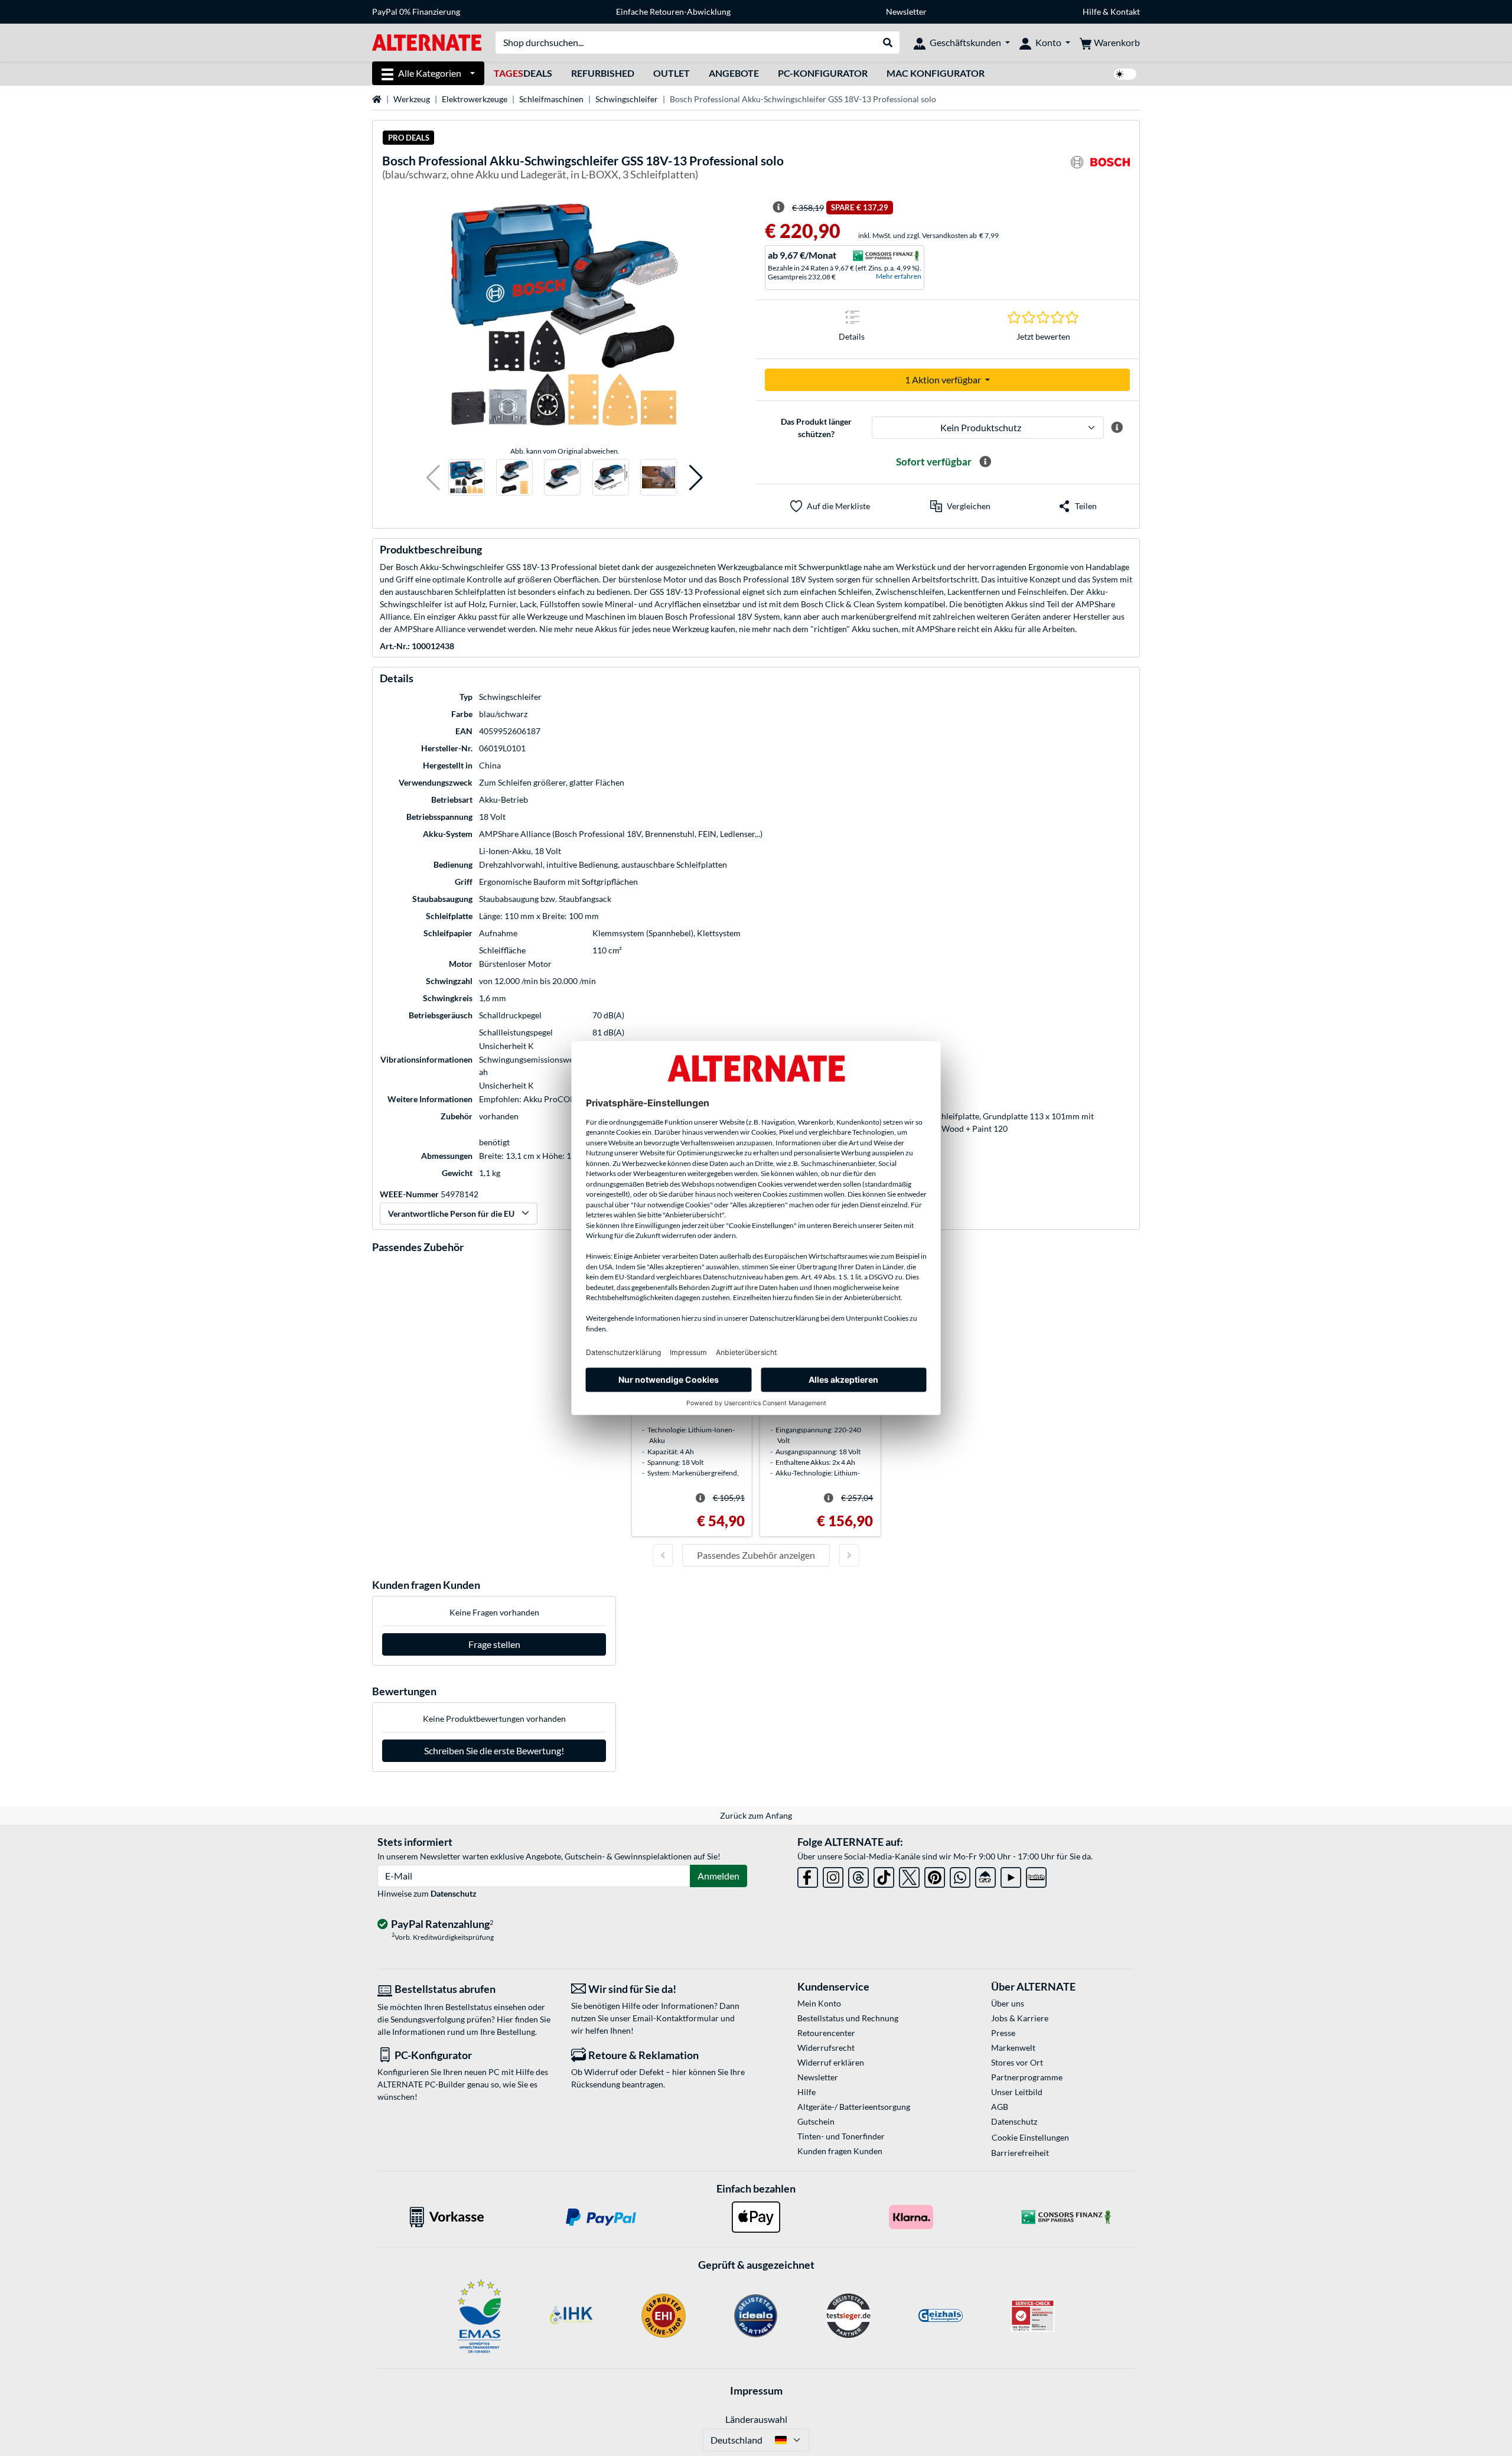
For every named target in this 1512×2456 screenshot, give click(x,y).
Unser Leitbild (1017, 2092)
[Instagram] (833, 1875)
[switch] (1125, 74)
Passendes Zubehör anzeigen (756, 1555)
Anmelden (718, 1876)
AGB (1000, 2107)
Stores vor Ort (1017, 2062)
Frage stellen (494, 1644)
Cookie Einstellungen (1030, 2137)
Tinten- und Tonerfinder (841, 2136)
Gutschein (816, 2121)
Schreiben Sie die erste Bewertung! (494, 1750)
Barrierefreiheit (1020, 2153)
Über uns (1008, 2003)
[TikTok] (884, 1875)
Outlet (672, 73)
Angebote (734, 73)
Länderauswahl (756, 2419)
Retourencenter (826, 2033)
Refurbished (603, 73)
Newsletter (906, 12)
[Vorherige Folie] (663, 1555)
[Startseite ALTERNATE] (427, 42)
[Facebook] (808, 1875)
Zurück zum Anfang (756, 1815)
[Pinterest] (935, 1875)
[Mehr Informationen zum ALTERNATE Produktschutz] (1117, 428)
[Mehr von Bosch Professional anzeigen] (1100, 169)
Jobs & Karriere (1020, 2018)
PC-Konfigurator (823, 73)
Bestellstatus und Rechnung (848, 2018)
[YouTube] (1011, 1875)
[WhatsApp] (960, 1875)
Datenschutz (454, 1893)
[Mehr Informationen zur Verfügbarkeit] (985, 462)
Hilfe (1092, 12)
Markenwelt (1013, 2048)
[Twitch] (1036, 1875)
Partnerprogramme (1027, 2077)
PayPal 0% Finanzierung (416, 12)
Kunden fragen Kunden (840, 2151)
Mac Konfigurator (936, 73)
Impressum (756, 2390)
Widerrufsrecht (826, 2048)
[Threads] (858, 1875)
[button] (433, 478)
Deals (523, 73)
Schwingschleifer (627, 99)
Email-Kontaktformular (676, 2018)
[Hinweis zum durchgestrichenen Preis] (778, 207)
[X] (909, 1875)
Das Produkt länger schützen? (816, 428)
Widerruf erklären (831, 2062)
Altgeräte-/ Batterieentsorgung (854, 2107)
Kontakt (1125, 12)
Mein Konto (819, 2003)
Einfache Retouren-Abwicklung (673, 12)
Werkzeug (412, 99)
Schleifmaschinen (551, 99)
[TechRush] (985, 1875)
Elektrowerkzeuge (475, 99)
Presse (1003, 2033)
